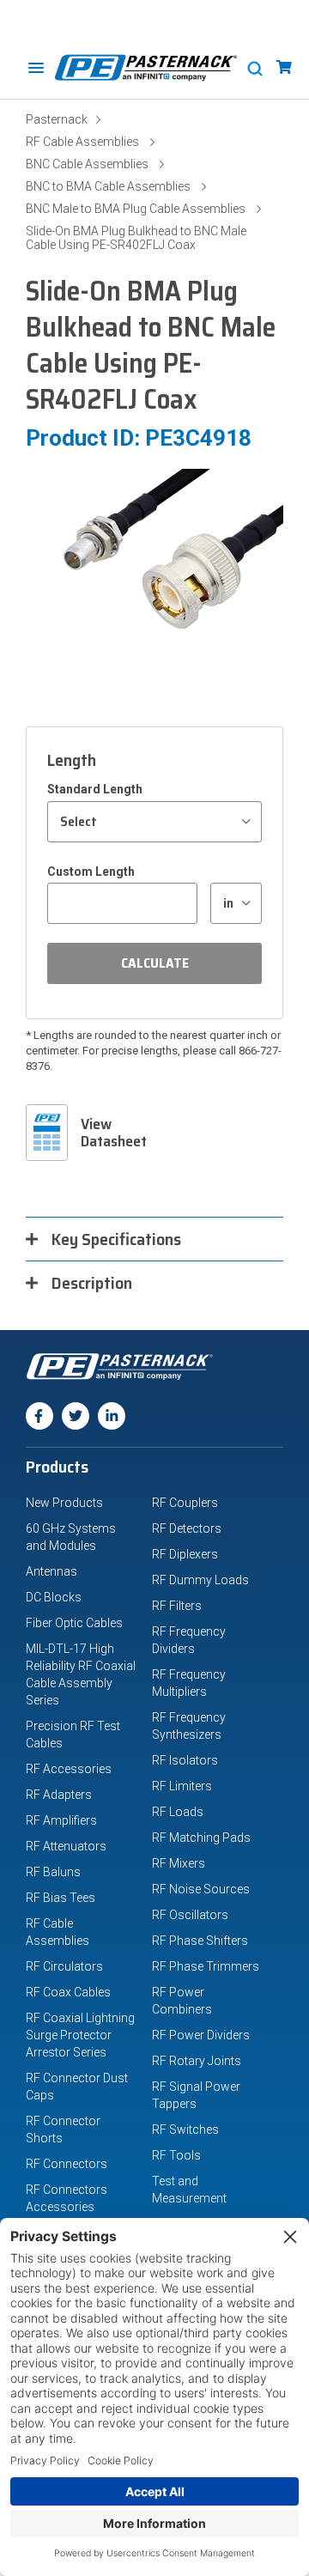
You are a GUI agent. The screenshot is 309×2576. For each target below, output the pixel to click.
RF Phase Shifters (200, 1941)
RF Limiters (182, 1786)
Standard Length (95, 789)
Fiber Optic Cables (74, 1623)
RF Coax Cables (68, 1992)
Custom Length (91, 872)
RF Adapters (59, 1795)
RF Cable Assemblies (82, 142)
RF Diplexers (185, 1554)
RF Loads (178, 1812)
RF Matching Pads (201, 1838)
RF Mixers (179, 1863)
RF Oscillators (190, 1915)
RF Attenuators (66, 1846)
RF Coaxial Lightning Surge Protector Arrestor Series (80, 2035)
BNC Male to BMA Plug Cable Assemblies (136, 209)
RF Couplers (185, 1503)
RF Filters (177, 1606)
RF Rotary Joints (197, 2061)
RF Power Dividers (201, 2035)
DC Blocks (54, 1597)
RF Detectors (187, 1528)
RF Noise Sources (201, 1889)
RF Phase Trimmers (206, 1966)
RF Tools (176, 2155)
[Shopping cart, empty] (284, 67)
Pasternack (57, 119)
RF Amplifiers (61, 1820)
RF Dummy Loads (200, 1580)
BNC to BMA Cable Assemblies (108, 186)
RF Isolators (185, 1760)
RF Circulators (64, 1966)
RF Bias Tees (61, 1898)
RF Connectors (67, 2164)
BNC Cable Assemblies (87, 164)
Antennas (51, 1571)
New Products (64, 1503)
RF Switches (185, 2129)
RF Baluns (53, 1872)
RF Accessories (69, 1769)
